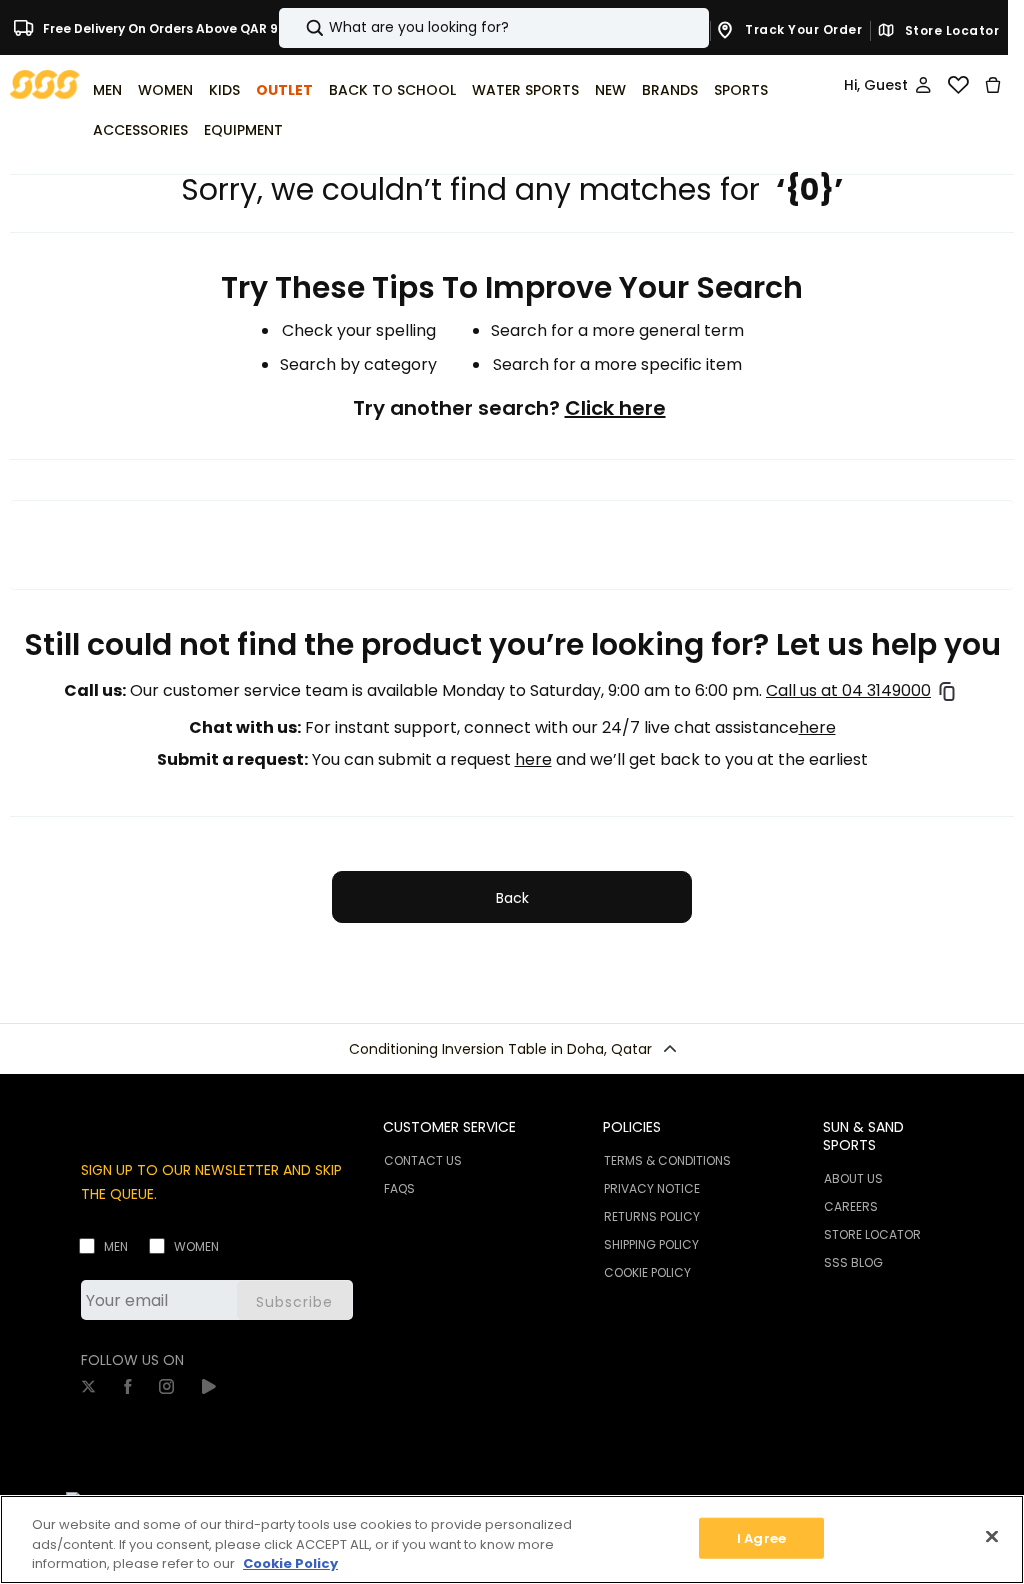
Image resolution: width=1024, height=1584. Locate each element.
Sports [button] (741, 90)
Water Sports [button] (525, 90)
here (817, 728)
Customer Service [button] (449, 1127)
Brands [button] (670, 90)
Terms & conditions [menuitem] (667, 1160)
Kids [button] (224, 90)
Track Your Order (802, 29)
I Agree (761, 1537)
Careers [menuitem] (851, 1206)
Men (116, 1246)
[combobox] (494, 28)
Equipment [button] (243, 130)
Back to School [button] (392, 90)
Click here (615, 408)
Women (196, 1246)
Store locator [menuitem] (872, 1234)
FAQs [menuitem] (399, 1188)
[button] (512, 1049)
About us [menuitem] (853, 1178)
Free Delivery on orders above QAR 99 (163, 27)
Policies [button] (632, 1127)
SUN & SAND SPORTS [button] (863, 1136)
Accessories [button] (140, 130)
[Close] (992, 1536)
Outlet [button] (284, 90)
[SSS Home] (45, 83)
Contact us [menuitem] (423, 1160)
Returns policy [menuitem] (652, 1216)
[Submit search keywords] (298, 28)
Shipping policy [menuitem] (651, 1244)
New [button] (610, 90)
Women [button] (165, 90)
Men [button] (107, 90)
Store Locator (950, 31)
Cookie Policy (290, 1563)
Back (512, 898)
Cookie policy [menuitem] (647, 1272)
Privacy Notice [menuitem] (652, 1188)
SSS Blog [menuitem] (853, 1262)
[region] (512, 1539)
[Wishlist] (958, 85)
